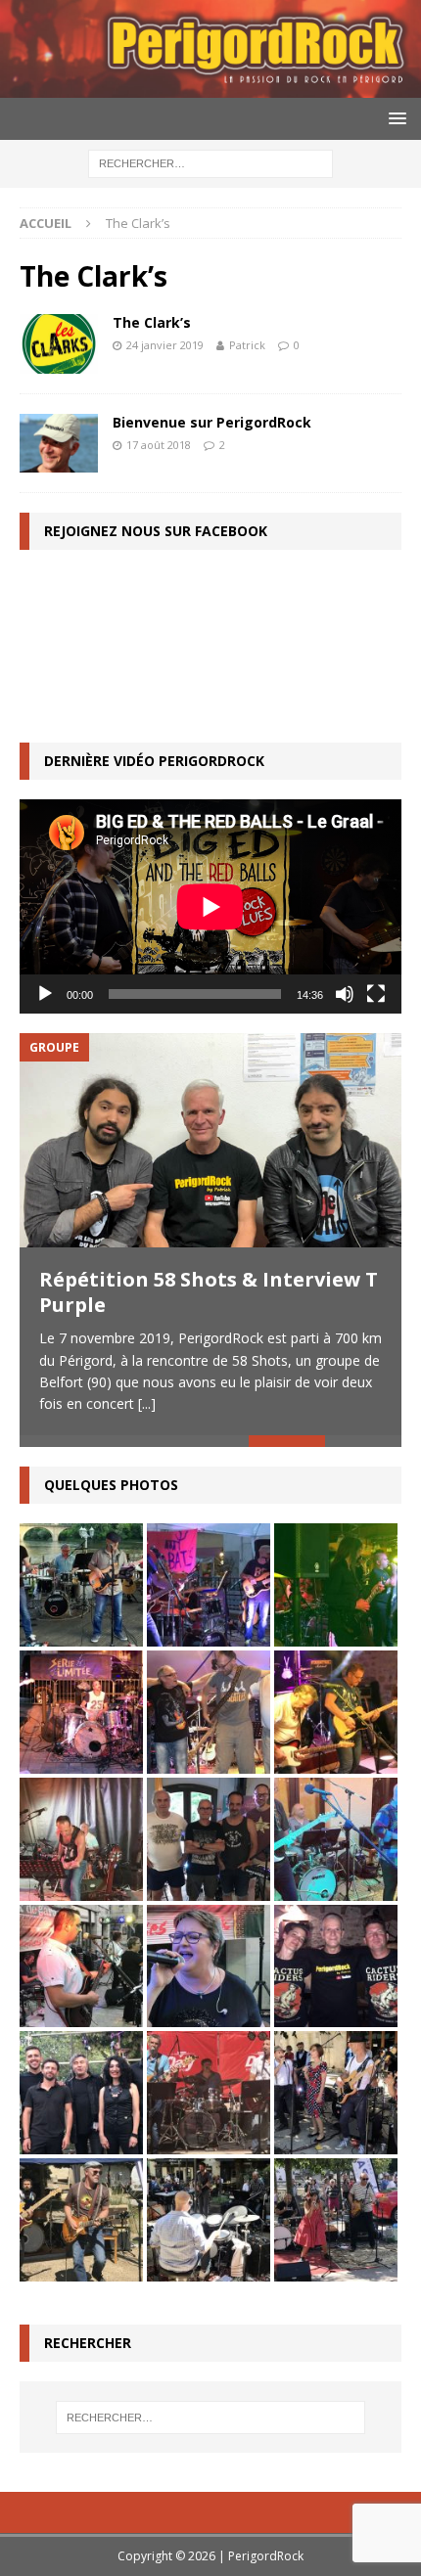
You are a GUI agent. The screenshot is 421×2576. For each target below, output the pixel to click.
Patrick (247, 345)
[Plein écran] (376, 994)
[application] (210, 906)
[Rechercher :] (210, 162)
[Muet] (345, 994)
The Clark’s (152, 322)
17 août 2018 (159, 445)
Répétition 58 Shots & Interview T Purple (209, 1292)
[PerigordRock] (210, 86)
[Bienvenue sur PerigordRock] (59, 443)
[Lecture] (45, 994)
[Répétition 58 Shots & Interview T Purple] (210, 1140)
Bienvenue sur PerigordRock (212, 422)
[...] (147, 1403)
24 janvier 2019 (165, 345)
